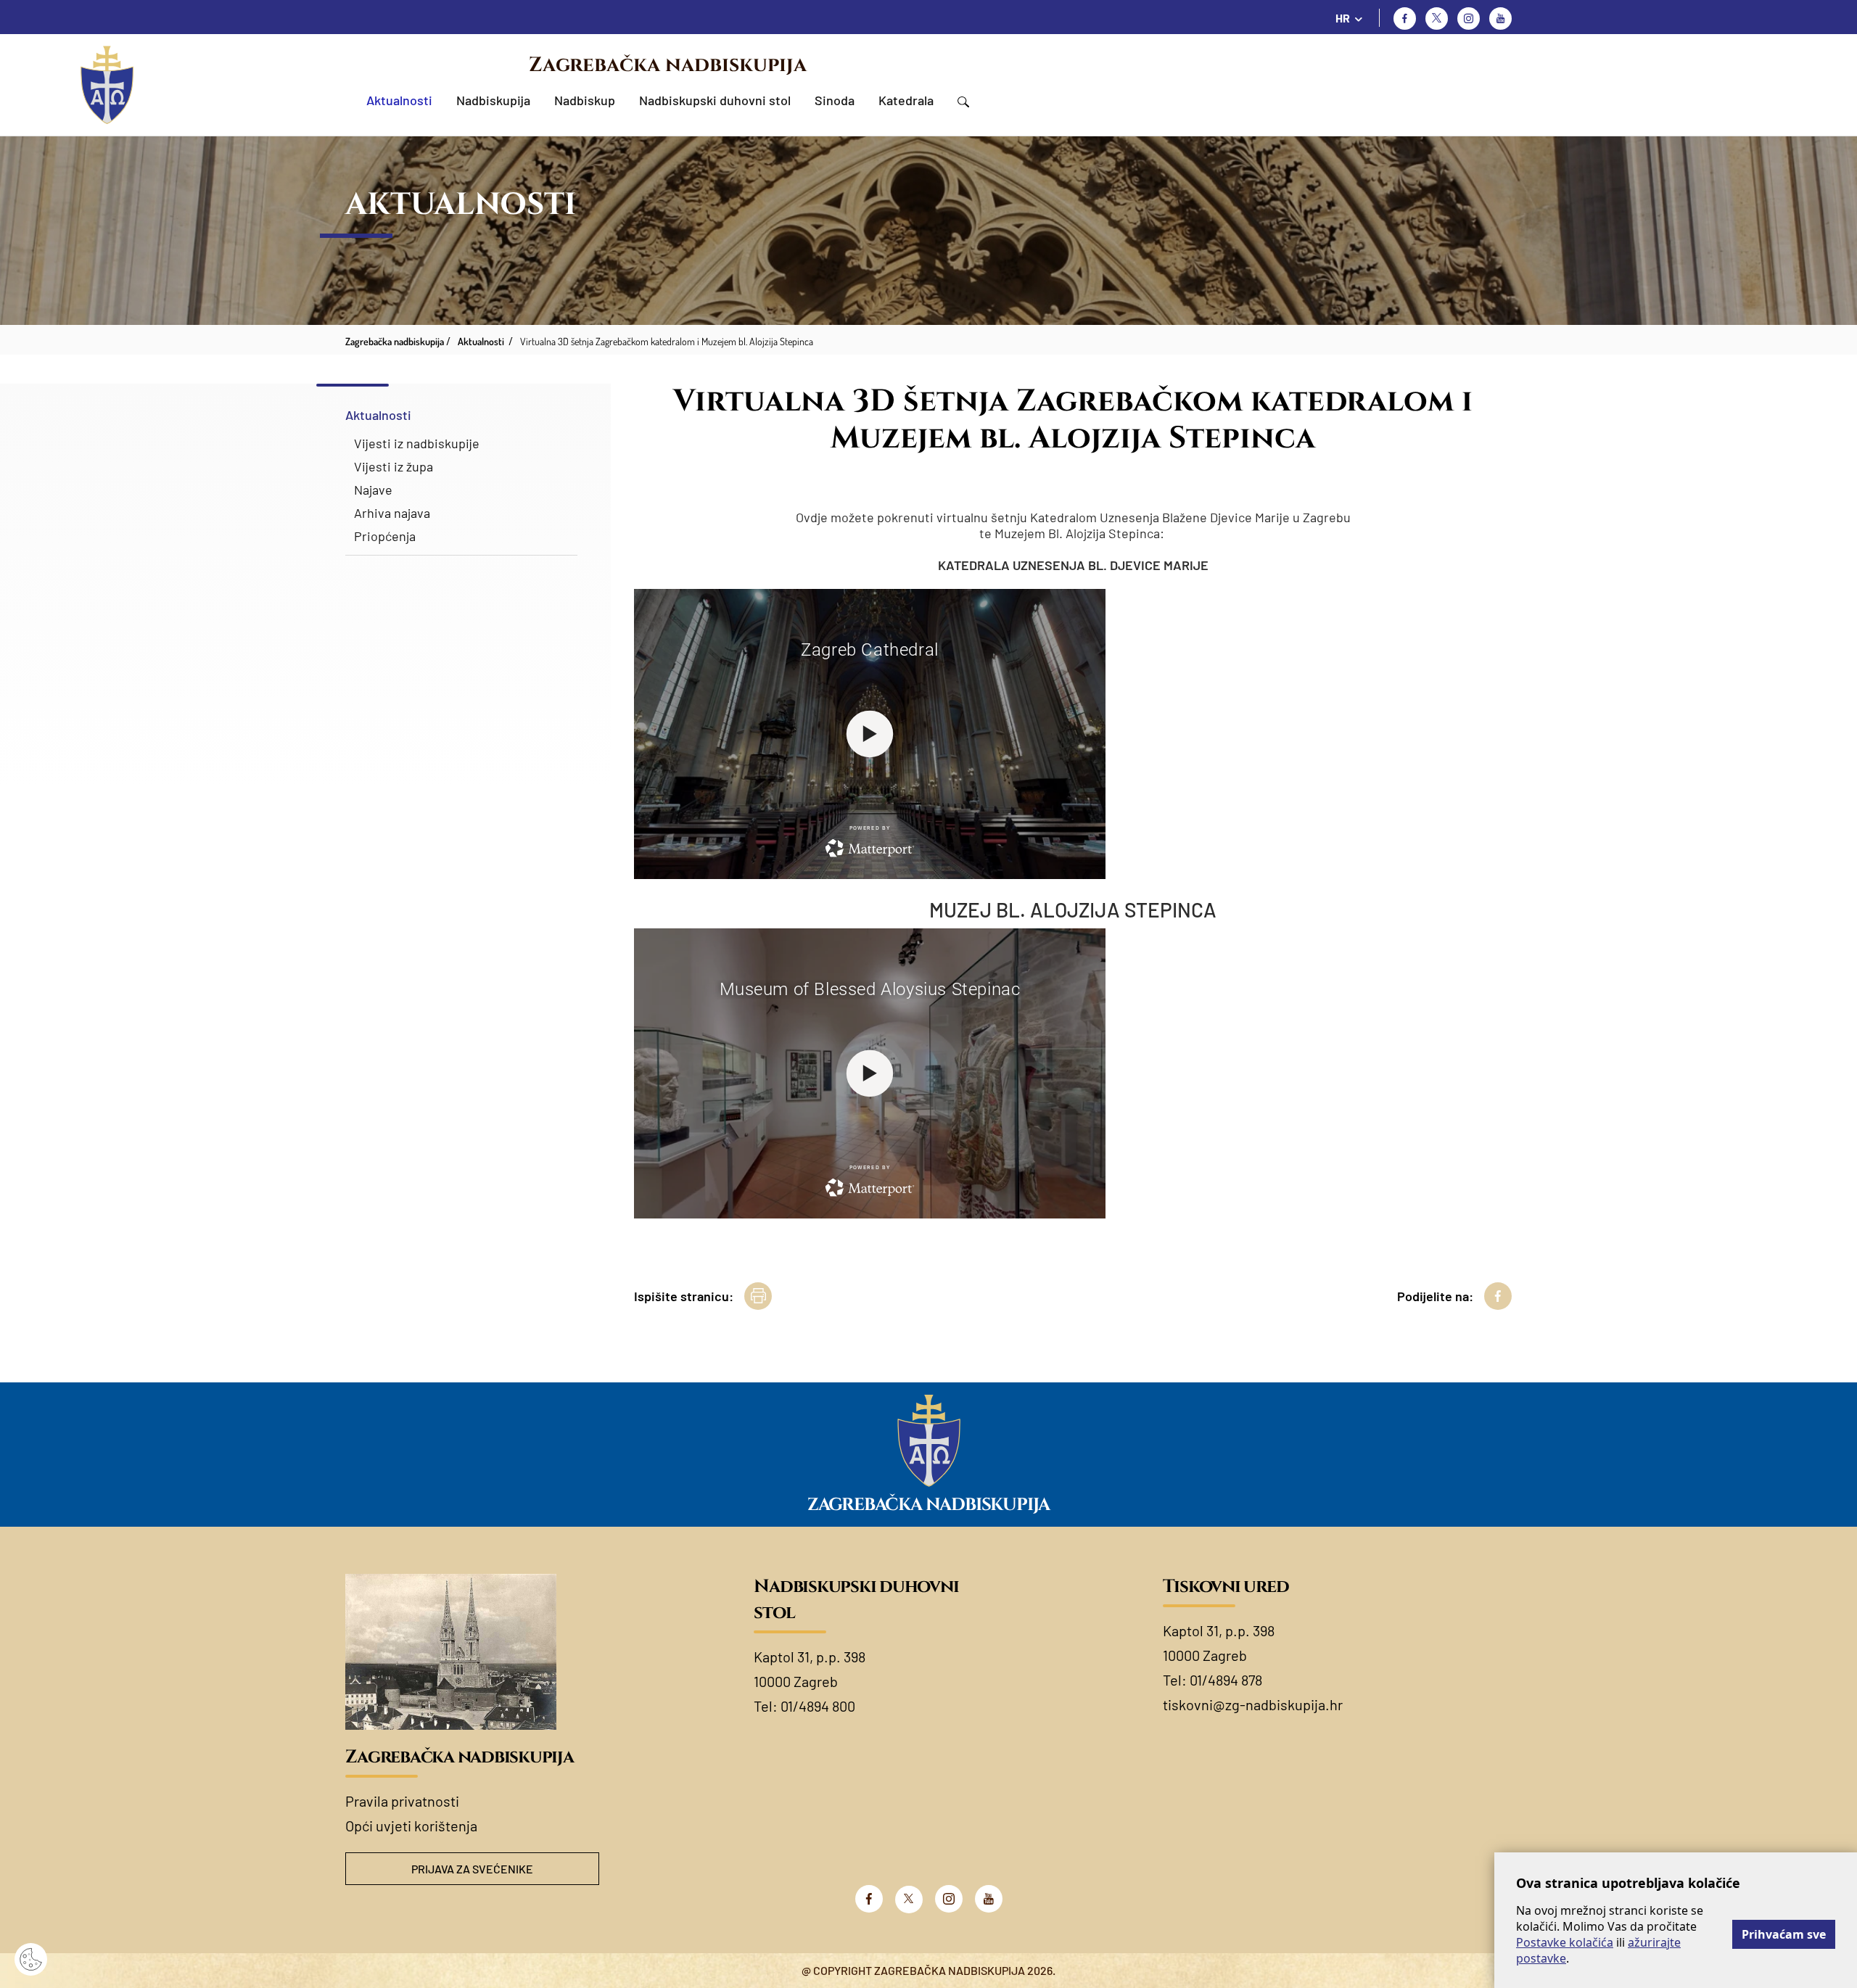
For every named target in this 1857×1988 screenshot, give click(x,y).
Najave (373, 490)
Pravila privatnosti (402, 1801)
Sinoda (835, 100)
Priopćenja (385, 536)
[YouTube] (989, 1899)
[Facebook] (1405, 18)
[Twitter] (1437, 18)
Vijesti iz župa (394, 466)
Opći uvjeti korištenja (411, 1826)
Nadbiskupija (493, 100)
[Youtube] (1500, 18)
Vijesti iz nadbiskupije (417, 443)
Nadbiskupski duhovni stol (715, 100)
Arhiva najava (392, 513)
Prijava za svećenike (472, 1869)
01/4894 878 (1226, 1680)
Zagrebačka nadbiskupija (668, 65)
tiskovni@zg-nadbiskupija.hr (1253, 1704)
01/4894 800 (818, 1706)
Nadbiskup (585, 100)
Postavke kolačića (1565, 1942)
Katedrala (906, 100)
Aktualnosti (399, 100)
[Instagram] (1469, 18)
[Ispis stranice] (758, 1296)
